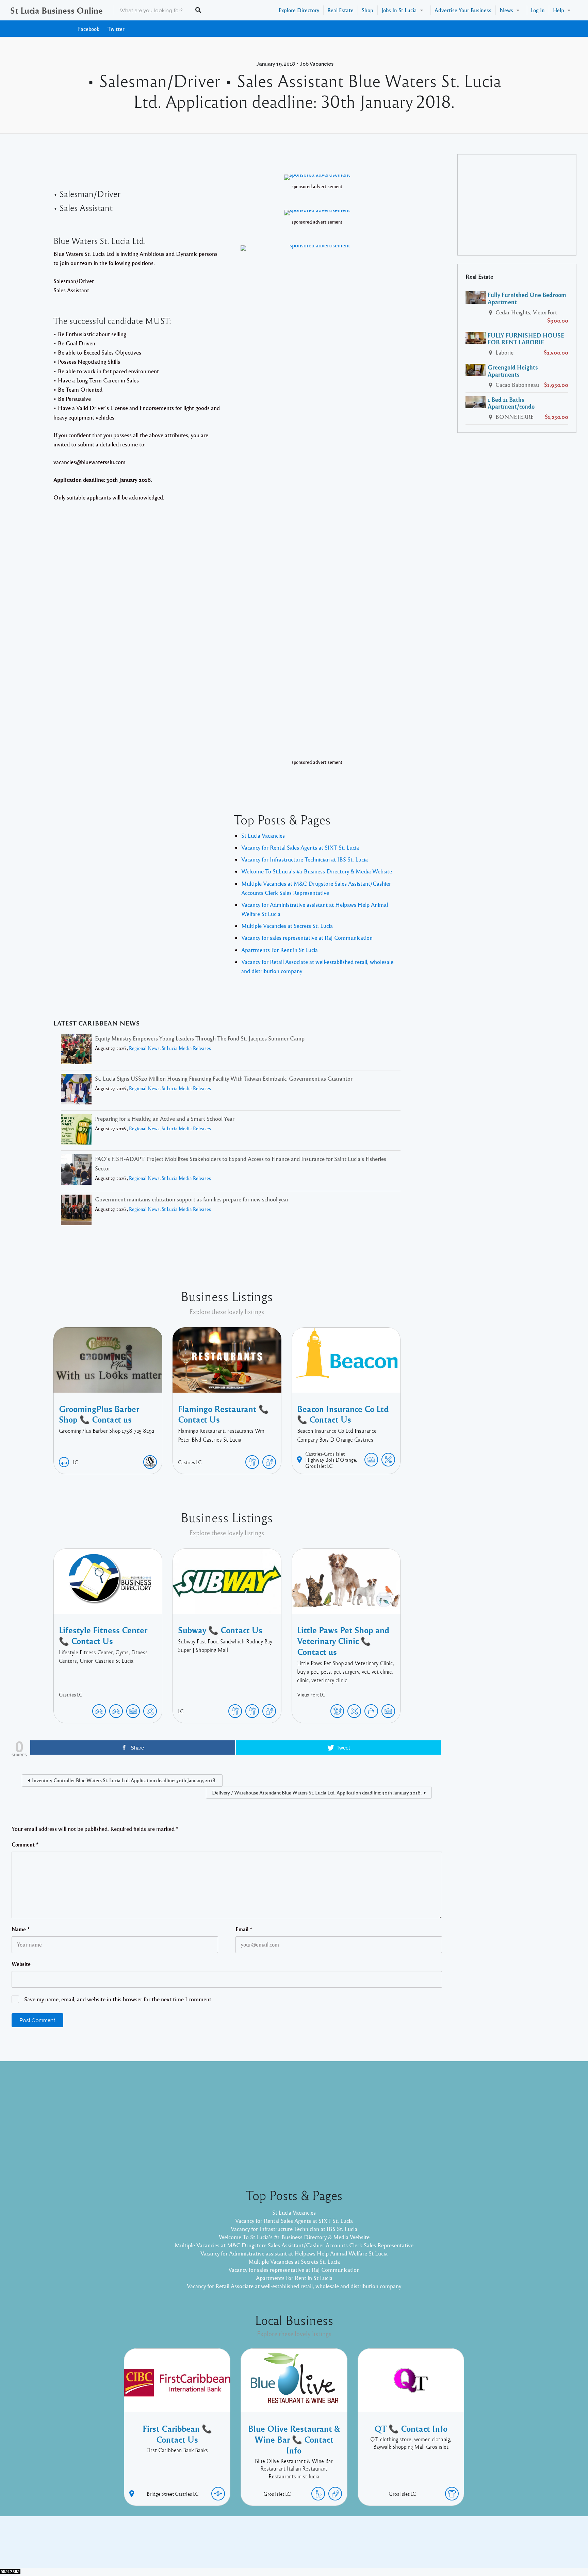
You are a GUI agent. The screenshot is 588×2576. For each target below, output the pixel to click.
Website (21, 1964)
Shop (367, 10)
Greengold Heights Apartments (513, 371)
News (506, 10)
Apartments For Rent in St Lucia (280, 950)
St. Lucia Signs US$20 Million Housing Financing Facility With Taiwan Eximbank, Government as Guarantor (224, 1078)
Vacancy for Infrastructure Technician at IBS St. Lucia (305, 859)
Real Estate (340, 10)
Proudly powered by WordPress (266, 2547)
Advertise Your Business (463, 10)
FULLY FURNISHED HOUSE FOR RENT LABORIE (526, 339)
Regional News (144, 1048)
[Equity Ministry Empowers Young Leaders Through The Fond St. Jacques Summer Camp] (76, 1050)
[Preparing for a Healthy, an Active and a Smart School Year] (76, 1130)
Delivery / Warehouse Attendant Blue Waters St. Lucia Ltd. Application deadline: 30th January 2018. (317, 1792)
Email (244, 1929)
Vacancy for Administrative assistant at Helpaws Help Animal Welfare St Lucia (294, 2253)
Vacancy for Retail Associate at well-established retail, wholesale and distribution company (294, 2286)
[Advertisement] (517, 205)
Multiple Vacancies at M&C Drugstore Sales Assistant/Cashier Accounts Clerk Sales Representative (294, 2245)
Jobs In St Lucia (399, 10)
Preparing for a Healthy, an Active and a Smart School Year (165, 1119)
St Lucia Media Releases (186, 1048)
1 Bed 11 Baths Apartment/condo (511, 403)
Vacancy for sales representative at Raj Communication (307, 938)
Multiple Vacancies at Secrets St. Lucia (287, 926)
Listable (316, 2547)
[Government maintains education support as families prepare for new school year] (76, 1211)
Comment (25, 1844)
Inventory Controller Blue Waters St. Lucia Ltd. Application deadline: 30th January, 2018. (124, 1780)
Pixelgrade (342, 2547)
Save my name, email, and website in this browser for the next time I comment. (118, 1999)
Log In (538, 10)
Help (559, 10)
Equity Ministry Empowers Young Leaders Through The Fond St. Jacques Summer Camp (200, 1038)
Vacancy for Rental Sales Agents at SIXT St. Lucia (300, 847)
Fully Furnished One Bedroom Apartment (527, 298)
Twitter (116, 29)
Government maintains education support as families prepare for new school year (192, 1199)
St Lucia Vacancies (263, 835)
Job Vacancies (317, 64)
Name (21, 1929)
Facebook (89, 29)
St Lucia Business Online (56, 10)
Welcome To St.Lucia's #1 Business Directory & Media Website (317, 871)
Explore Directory (299, 10)
